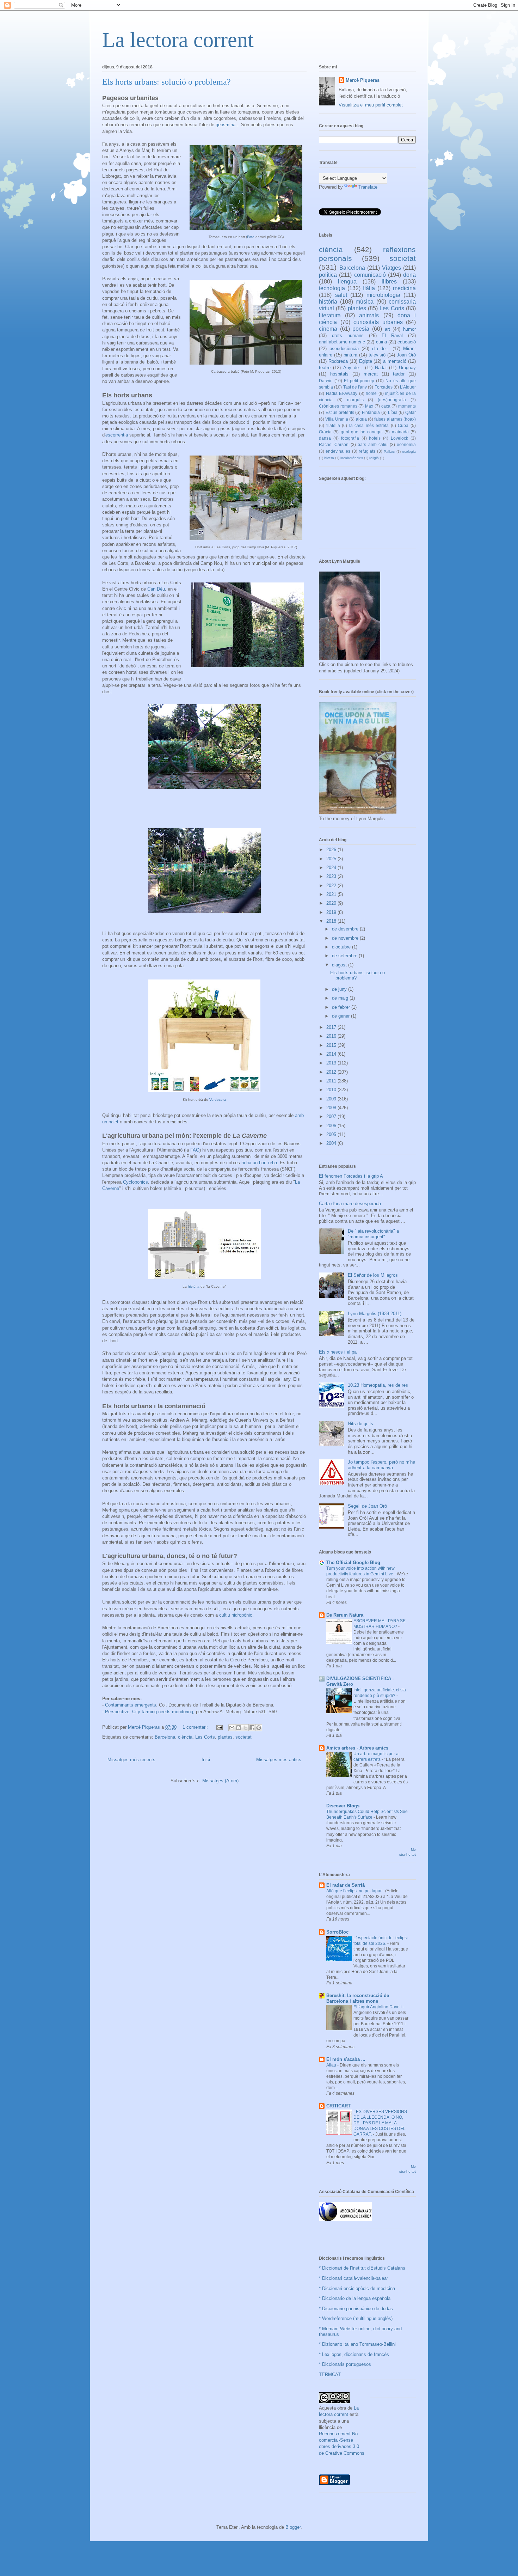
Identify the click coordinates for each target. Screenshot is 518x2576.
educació (407, 342)
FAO (195, 1150)
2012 (332, 1072)
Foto (251, 237)
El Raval (392, 335)
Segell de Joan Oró (367, 1506)
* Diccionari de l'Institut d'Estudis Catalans (362, 2268)
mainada (400, 432)
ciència (185, 1737)
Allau (332, 2065)
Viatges (391, 268)
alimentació (395, 361)
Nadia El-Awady (342, 393)
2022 (332, 886)
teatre (325, 368)
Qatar (411, 412)
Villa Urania (337, 419)
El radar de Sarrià (346, 1885)
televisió (377, 355)
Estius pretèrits (340, 412)
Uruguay (407, 368)
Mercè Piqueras (363, 80)
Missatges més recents (131, 1760)
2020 (332, 903)
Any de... (353, 368)
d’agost (340, 965)
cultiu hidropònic (236, 1615)
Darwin (326, 381)
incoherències (352, 458)
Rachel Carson (334, 444)
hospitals (339, 374)
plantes (225, 1737)
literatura (330, 315)
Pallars (389, 451)
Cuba (403, 425)
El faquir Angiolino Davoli (378, 2007)
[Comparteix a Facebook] (252, 1728)
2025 (332, 859)
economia (406, 444)
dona (409, 275)
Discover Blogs (343, 1806)
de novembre (346, 938)
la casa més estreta (369, 425)
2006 (332, 1126)
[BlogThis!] (239, 1728)
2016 (332, 1036)
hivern (329, 458)
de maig (341, 998)
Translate (368, 187)
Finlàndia (371, 412)
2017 (332, 1027)
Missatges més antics (279, 1760)
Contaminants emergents (131, 1705)
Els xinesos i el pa (338, 1352)
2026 (332, 850)
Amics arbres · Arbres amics (357, 1748)
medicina (404, 288)
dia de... (381, 349)
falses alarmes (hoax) (395, 419)
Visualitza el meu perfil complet (371, 105)
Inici (206, 1760)
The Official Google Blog (353, 1562)
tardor (399, 374)
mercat (371, 374)
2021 (332, 894)
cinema (328, 329)
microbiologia (383, 295)
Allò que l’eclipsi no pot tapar (354, 1891)
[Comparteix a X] (245, 1728)
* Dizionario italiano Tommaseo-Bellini (357, 2344)
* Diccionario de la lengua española (355, 2298)
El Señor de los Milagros (373, 1275)
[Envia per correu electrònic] (232, 1728)
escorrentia (117, 435)
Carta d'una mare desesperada (350, 1204)
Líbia (393, 412)
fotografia (350, 438)
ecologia (409, 451)
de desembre (346, 929)
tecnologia (332, 288)
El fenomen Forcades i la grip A (351, 1176)
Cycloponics (135, 1182)
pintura (350, 355)
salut (341, 295)
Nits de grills (360, 1424)
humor (409, 329)
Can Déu (156, 589)
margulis (355, 400)
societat (243, 1737)
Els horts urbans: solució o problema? (166, 82)
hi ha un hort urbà (259, 1163)
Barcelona (165, 1737)
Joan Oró (406, 355)
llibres (389, 282)
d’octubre (342, 947)
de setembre (345, 956)
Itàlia (369, 288)
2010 (332, 1090)
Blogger (293, 2527)
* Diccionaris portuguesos (345, 2364)
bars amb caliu (373, 444)
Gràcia (325, 432)
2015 (332, 1045)
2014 (332, 1054)
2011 (332, 1081)
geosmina (226, 125)
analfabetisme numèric (342, 342)
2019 (332, 912)
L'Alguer (408, 387)
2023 (332, 876)
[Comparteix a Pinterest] (259, 1728)
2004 (332, 1143)
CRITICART (338, 2106)
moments (407, 406)
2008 (332, 1108)
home (371, 393)
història (194, 1286)
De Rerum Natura (345, 1615)
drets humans (348, 335)
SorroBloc (337, 1932)
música (365, 302)
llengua (347, 282)
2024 (332, 868)
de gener (341, 1016)
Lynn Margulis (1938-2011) (375, 1314)
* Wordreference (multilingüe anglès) (356, 2318)
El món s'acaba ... (346, 2059)
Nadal (381, 368)
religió (374, 458)
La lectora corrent (178, 40)
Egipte (366, 361)
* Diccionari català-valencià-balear (353, 2278)
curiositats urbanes (378, 322)
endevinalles (338, 451)
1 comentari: (196, 1727)
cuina (381, 342)
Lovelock (399, 438)
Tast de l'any (355, 387)
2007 (332, 1116)
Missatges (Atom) (220, 1781)
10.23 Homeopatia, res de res (378, 1385)
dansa (325, 438)
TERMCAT (330, 2374)
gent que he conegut (362, 432)
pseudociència (344, 349)
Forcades (384, 387)
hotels (375, 438)
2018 (332, 921)
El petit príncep (359, 381)
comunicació (370, 275)
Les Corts (205, 1737)
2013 (332, 1063)
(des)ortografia (392, 400)
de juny (340, 989)
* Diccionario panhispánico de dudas (356, 2309)
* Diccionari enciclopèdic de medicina (357, 2288)
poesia (361, 329)
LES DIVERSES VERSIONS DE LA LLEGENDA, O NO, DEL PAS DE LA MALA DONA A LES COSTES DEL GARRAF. (380, 2123)
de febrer (342, 1007)
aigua (361, 419)
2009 (332, 1099)
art (387, 329)
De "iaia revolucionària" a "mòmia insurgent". (373, 1234)
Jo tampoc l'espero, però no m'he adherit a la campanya (381, 1465)
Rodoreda (338, 361)
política (328, 275)
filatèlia (333, 425)
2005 (332, 1134)
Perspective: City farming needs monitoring (149, 1712)
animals (369, 315)
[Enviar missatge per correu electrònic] (219, 1727)
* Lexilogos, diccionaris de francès (354, 2354)
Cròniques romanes (338, 406)
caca (386, 406)
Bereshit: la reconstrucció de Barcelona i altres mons (358, 1998)
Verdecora (218, 1100)
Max (369, 406)
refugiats (367, 451)
